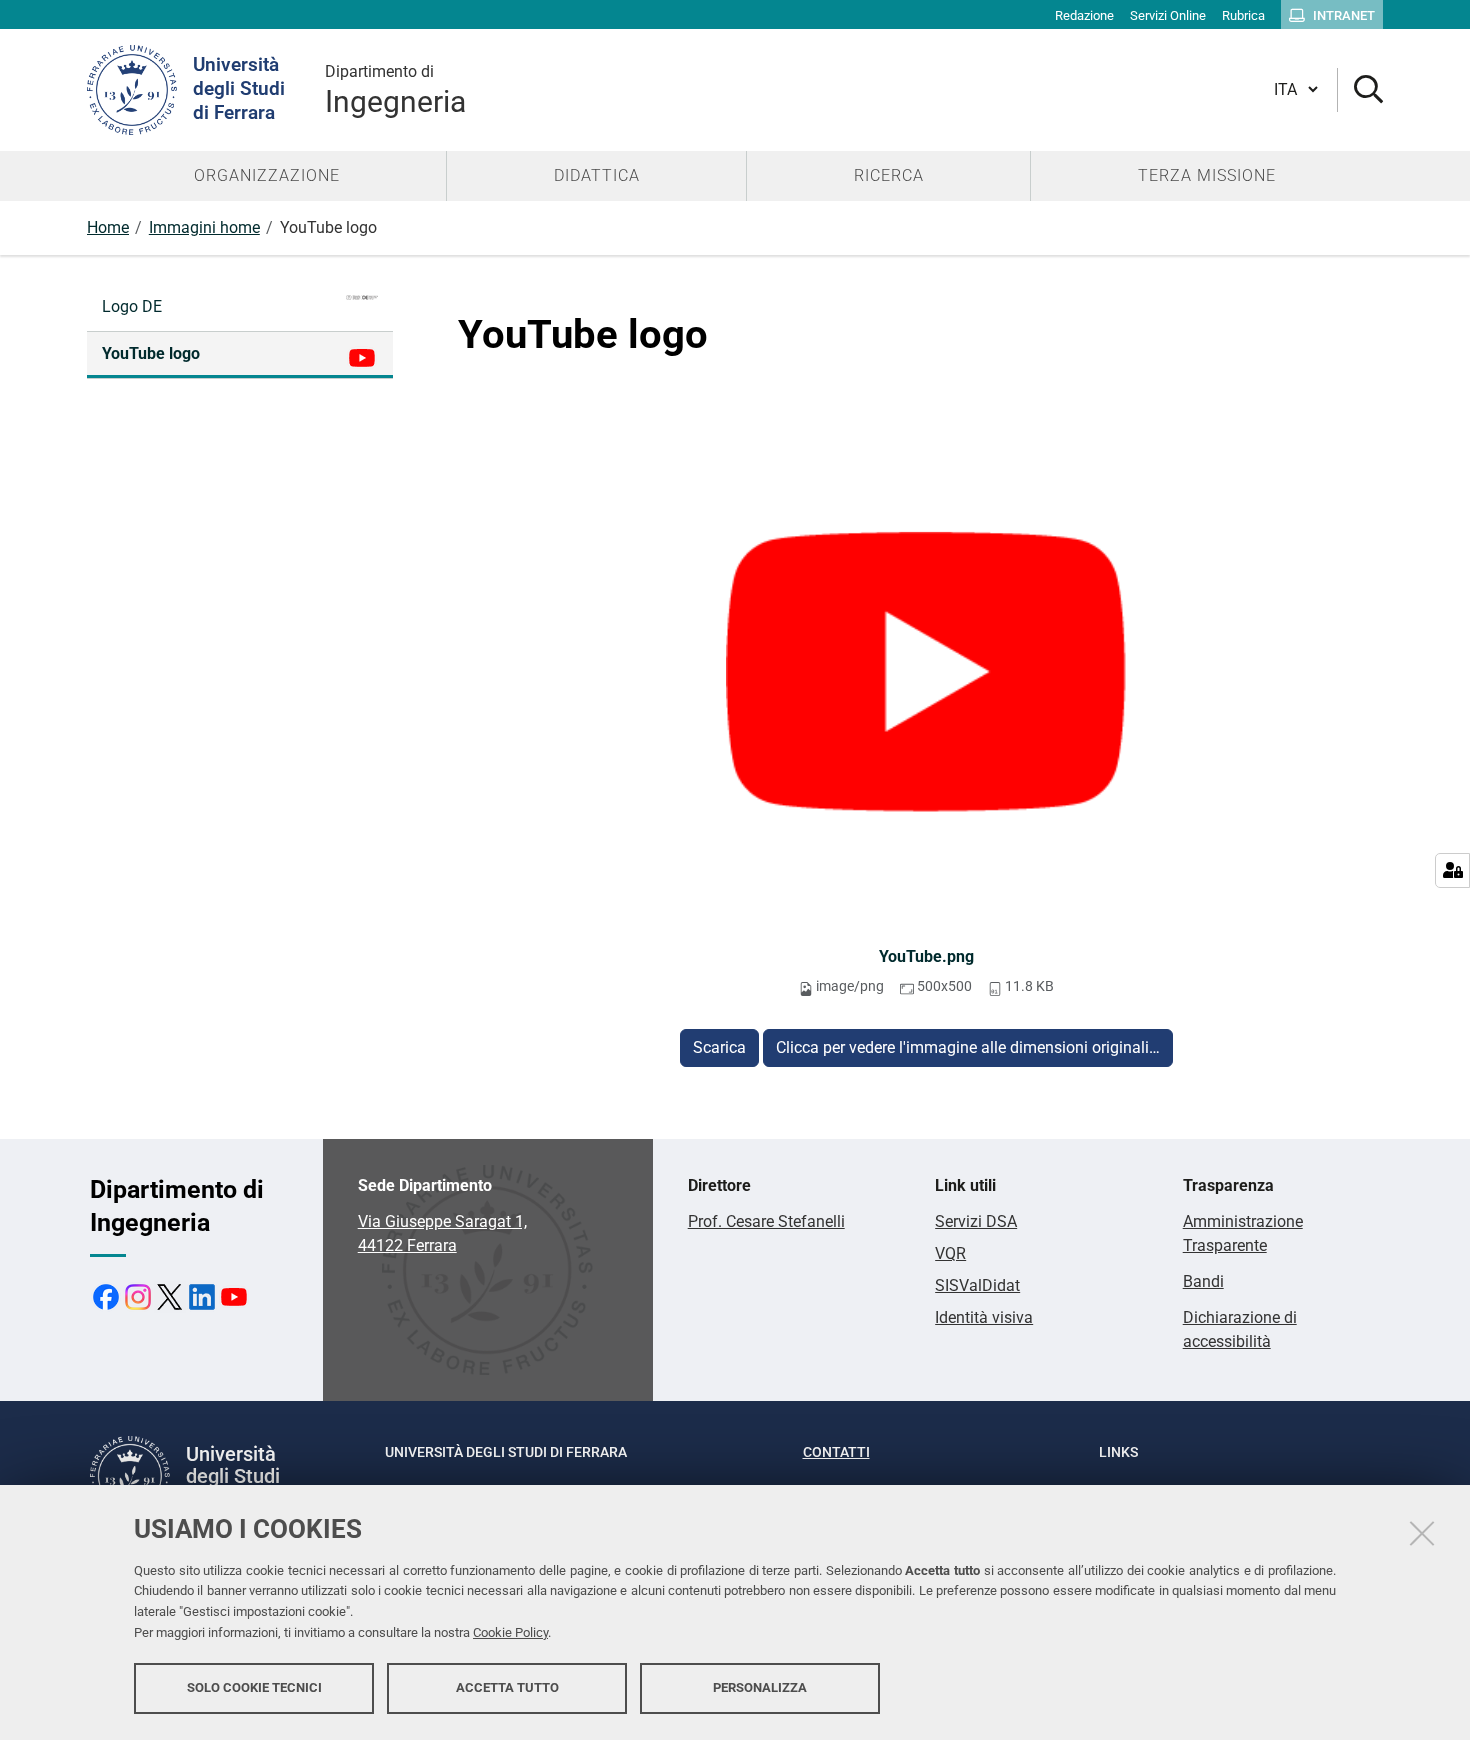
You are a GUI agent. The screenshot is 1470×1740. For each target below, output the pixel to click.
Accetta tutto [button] (507, 1687)
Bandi (1203, 1281)
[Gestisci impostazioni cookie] (1452, 870)
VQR (950, 1253)
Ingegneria (395, 90)
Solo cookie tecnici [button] (254, 1687)
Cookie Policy (510, 1632)
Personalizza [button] (760, 1687)
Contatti (836, 1452)
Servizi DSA (976, 1221)
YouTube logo (151, 353)
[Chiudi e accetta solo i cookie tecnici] (1422, 1533)
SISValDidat (977, 1285)
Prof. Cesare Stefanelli (766, 1221)
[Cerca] (1360, 90)
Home (108, 227)
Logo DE (132, 306)
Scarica (719, 1047)
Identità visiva (984, 1317)
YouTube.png (926, 956)
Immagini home (204, 227)
